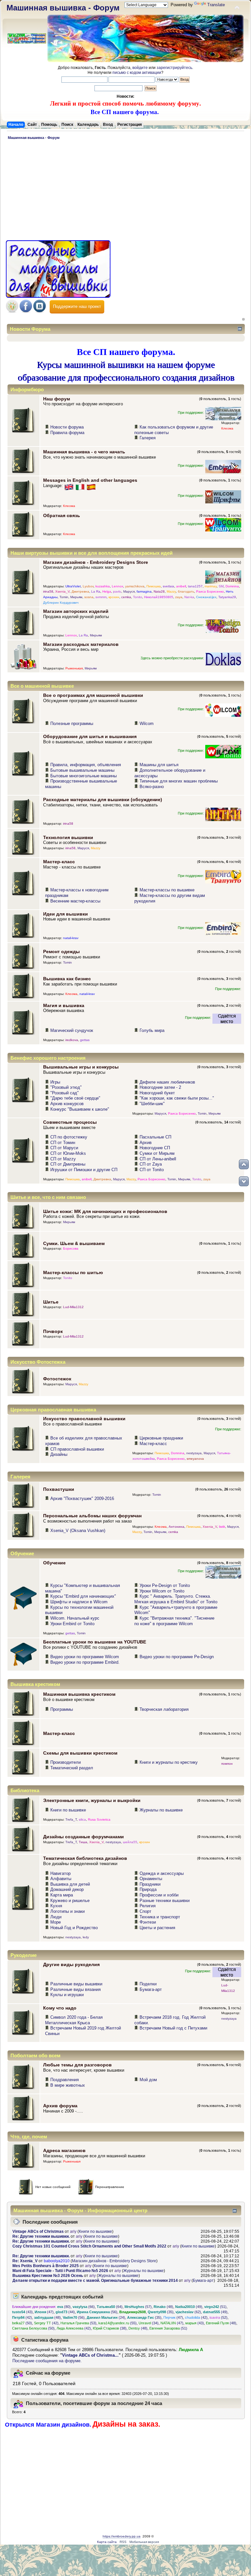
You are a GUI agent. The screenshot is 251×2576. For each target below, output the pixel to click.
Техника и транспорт (160, 1917)
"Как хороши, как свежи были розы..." (177, 1098)
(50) (22, 2323)
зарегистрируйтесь (174, 68)
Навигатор (60, 1873)
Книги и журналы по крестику (169, 1762)
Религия (148, 1906)
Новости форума (67, 427)
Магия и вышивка (64, 1005)
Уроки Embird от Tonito (72, 1624)
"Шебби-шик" (152, 1104)
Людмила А (191, 2350)
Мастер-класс (59, 862)
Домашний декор (67, 1889)
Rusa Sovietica (99, 1819)
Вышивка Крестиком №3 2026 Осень (48, 2276)
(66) (84, 2307)
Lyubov (88, 586)
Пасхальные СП (155, 1137)
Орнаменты (151, 1879)
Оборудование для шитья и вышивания (90, 736)
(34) (149, 2323)
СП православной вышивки (77, 1449)
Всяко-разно (152, 787)
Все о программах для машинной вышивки (93, 695)
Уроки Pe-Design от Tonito (165, 1585)
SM (221, 586)
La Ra (96, 591)
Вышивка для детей (70, 1884)
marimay (211, 586)
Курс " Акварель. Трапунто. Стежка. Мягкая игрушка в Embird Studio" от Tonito (176, 1599)
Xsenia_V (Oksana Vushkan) (78, 1531)
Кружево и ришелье (70, 1901)
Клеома (227, 428)
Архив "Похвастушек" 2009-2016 (82, 1498)
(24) (106, 2317)
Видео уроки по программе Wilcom (85, 1657)
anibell (181, 586)
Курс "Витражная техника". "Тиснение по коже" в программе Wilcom (174, 1621)
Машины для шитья (159, 765)
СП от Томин (63, 1143)
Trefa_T (71, 1819)
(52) (218, 2317)
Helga (107, 591)
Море (56, 1922)
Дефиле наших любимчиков (167, 1082)
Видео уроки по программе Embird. (85, 1662)
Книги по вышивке (68, 1810)
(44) (65, 2312)
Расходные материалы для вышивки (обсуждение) (103, 800)
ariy (73, 2231)
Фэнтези (148, 1922)
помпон (227, 1764)
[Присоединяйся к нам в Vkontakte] (40, 311)
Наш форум (57, 399)
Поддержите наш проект (77, 306)
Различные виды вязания (75, 1989)
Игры (55, 1082)
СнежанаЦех (206, 597)
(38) (110, 2328)
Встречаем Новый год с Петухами (173, 2028)
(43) (22, 2312)
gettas (85, 1040)
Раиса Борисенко (210, 591)
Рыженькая (74, 668)
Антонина (176, 1527)
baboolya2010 (57, 2261)
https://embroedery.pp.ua (122, 2536)
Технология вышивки (68, 837)
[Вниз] (244, 1181)
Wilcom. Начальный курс (75, 1618)
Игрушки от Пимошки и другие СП (84, 1170)
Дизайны (59, 1454)
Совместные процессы (70, 1122)
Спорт (145, 1911)
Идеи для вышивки (66, 914)
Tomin (64, 597)
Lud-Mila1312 (73, 1307)
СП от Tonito (152, 1170)
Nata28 (159, 591)
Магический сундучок (72, 1030)
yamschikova (135, 586)
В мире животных (68, 2085)
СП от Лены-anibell (158, 1159)
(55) (117, 2323)
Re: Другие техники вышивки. (41, 2236)
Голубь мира (152, 1030)
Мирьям (76, 597)
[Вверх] (244, 1164)
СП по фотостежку (69, 1137)
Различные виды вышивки (76, 1984)
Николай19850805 (159, 597)
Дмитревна (80, 591)
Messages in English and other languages (90, 480)
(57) (138, 2307)
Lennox (117, 586)
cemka (126, 597)
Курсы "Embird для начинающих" (83, 1596)
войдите (140, 68)
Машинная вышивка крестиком (79, 1694)
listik (222, 1527)
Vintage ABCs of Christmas (38, 2231)
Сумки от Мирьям (157, 1153)
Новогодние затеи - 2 (160, 1087)
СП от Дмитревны (68, 1164)
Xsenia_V (62, 591)
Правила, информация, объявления (86, 765)
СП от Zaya (151, 1164)
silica (82, 1819)
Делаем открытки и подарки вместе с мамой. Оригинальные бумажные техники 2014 (95, 2281)
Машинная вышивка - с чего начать (84, 452)
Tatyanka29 (227, 597)
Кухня (56, 1906)
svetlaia (168, 586)
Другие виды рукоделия (71, 1964)
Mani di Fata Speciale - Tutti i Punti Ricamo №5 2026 (60, 2271)
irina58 (48, 591)
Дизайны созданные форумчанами (84, 1837)
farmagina (144, 591)
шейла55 (130, 1842)
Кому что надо (60, 2008)
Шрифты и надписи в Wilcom (79, 1602)
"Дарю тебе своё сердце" (75, 1098)
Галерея (148, 438)
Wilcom (147, 724)
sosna (89, 597)
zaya (179, 597)
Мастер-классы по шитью (73, 1272)
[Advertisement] (125, 191)
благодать (186, 591)
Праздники (150, 1884)
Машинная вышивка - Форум (63, 8)
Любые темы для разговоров (77, 2065)
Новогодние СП (155, 1148)
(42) (22, 2317)
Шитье (51, 1302)
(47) (44, 2312)
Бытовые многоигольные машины (84, 776)
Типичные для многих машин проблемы (179, 781)
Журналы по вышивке (161, 1810)
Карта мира (62, 1895)
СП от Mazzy (63, 1159)
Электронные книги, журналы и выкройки (92, 1800)
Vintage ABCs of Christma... (90, 2355)
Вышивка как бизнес (67, 979)
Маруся (129, 591)
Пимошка (154, 586)
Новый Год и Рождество (74, 1928)
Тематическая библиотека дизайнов (85, 1858)
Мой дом (148, 2080)
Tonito (138, 597)
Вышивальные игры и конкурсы (81, 1067)
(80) (64, 2307)
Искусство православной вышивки (84, 1419)
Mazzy (171, 591)
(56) (97, 2312)
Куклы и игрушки (67, 1995)
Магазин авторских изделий (76, 611)
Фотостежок (57, 1379)
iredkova (72, 1040)
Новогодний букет (157, 1093)
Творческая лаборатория (164, 1709)
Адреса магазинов (64, 2150)
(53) (78, 2323)
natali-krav (71, 938)
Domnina (232, 586)
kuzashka (103, 586)
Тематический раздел (72, 1768)
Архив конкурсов (67, 1104)
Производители (66, 1762)
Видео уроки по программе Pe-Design (177, 1657)
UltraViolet (73, 586)
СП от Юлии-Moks (68, 1153)
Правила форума (67, 433)
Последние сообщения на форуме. (47, 2361)
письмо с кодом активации (137, 73)
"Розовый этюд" (66, 1087)
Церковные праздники (161, 1438)
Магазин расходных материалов (81, 644)
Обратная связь (62, 515)
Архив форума (60, 2106)
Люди (56, 1917)
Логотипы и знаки (67, 1911)
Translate (216, 5)
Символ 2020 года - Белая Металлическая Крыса (74, 2020)
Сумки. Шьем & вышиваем (74, 1243)
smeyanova (195, 1459)
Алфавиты (61, 1879)
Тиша (83, 1842)
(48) (163, 2307)
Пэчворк (53, 1331)
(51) (215, 2307)
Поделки (148, 1984)
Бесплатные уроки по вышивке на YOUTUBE (95, 1642)
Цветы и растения (157, 1928)
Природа (148, 1889)
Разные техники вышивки (165, 1901)
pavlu (117, 591)
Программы (62, 1709)
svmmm (101, 597)
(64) (110, 2307)
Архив (146, 1143)
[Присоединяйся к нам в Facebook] (26, 311)
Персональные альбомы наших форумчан (92, 1516)
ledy (86, 1937)
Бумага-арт (151, 1989)
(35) (161, 2312)
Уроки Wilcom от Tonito (162, 1591)
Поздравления (65, 2080)
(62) (188, 2312)
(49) (189, 2307)
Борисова (71, 1248)
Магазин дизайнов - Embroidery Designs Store (96, 562)
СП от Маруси (64, 1148)
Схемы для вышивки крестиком (80, 1753)
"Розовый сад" (65, 1093)
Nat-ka (189, 597)
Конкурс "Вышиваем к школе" (80, 1109)
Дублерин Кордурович (61, 603)
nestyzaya (194, 1453)
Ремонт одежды (61, 951)
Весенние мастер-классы (75, 901)
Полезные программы (72, 724)
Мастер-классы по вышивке (167, 890)
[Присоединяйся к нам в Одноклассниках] (12, 311)
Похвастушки (59, 1489)
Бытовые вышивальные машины (82, 770)
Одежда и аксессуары (162, 1873)
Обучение (54, 1563)
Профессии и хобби (159, 1895)
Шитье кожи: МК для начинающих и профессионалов (105, 1211)
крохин (114, 597)
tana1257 (195, 586)
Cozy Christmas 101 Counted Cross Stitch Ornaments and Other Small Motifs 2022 (89, 2246)
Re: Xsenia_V (25, 2261)
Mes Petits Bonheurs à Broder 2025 (46, 2266)
